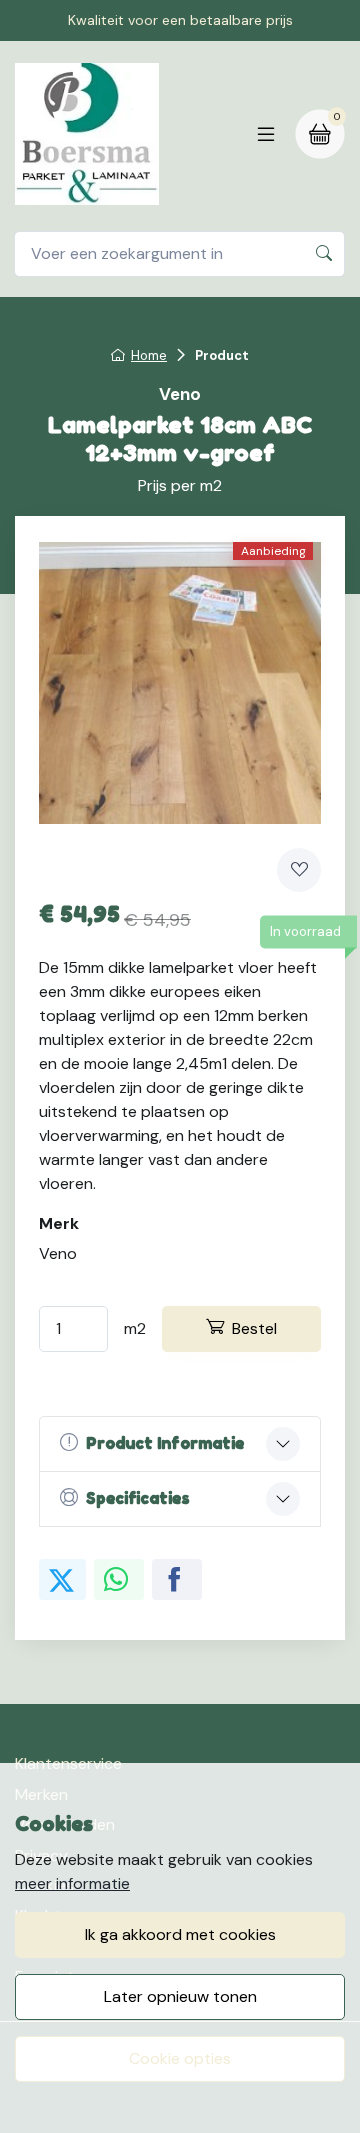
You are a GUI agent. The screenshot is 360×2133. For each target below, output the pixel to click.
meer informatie (72, 1883)
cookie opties (180, 2058)
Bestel (254, 1328)
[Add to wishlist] (299, 870)
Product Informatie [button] (165, 1443)
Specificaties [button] (138, 1498)
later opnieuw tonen (180, 1996)
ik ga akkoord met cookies (180, 1934)
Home (149, 355)
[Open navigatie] (266, 134)
